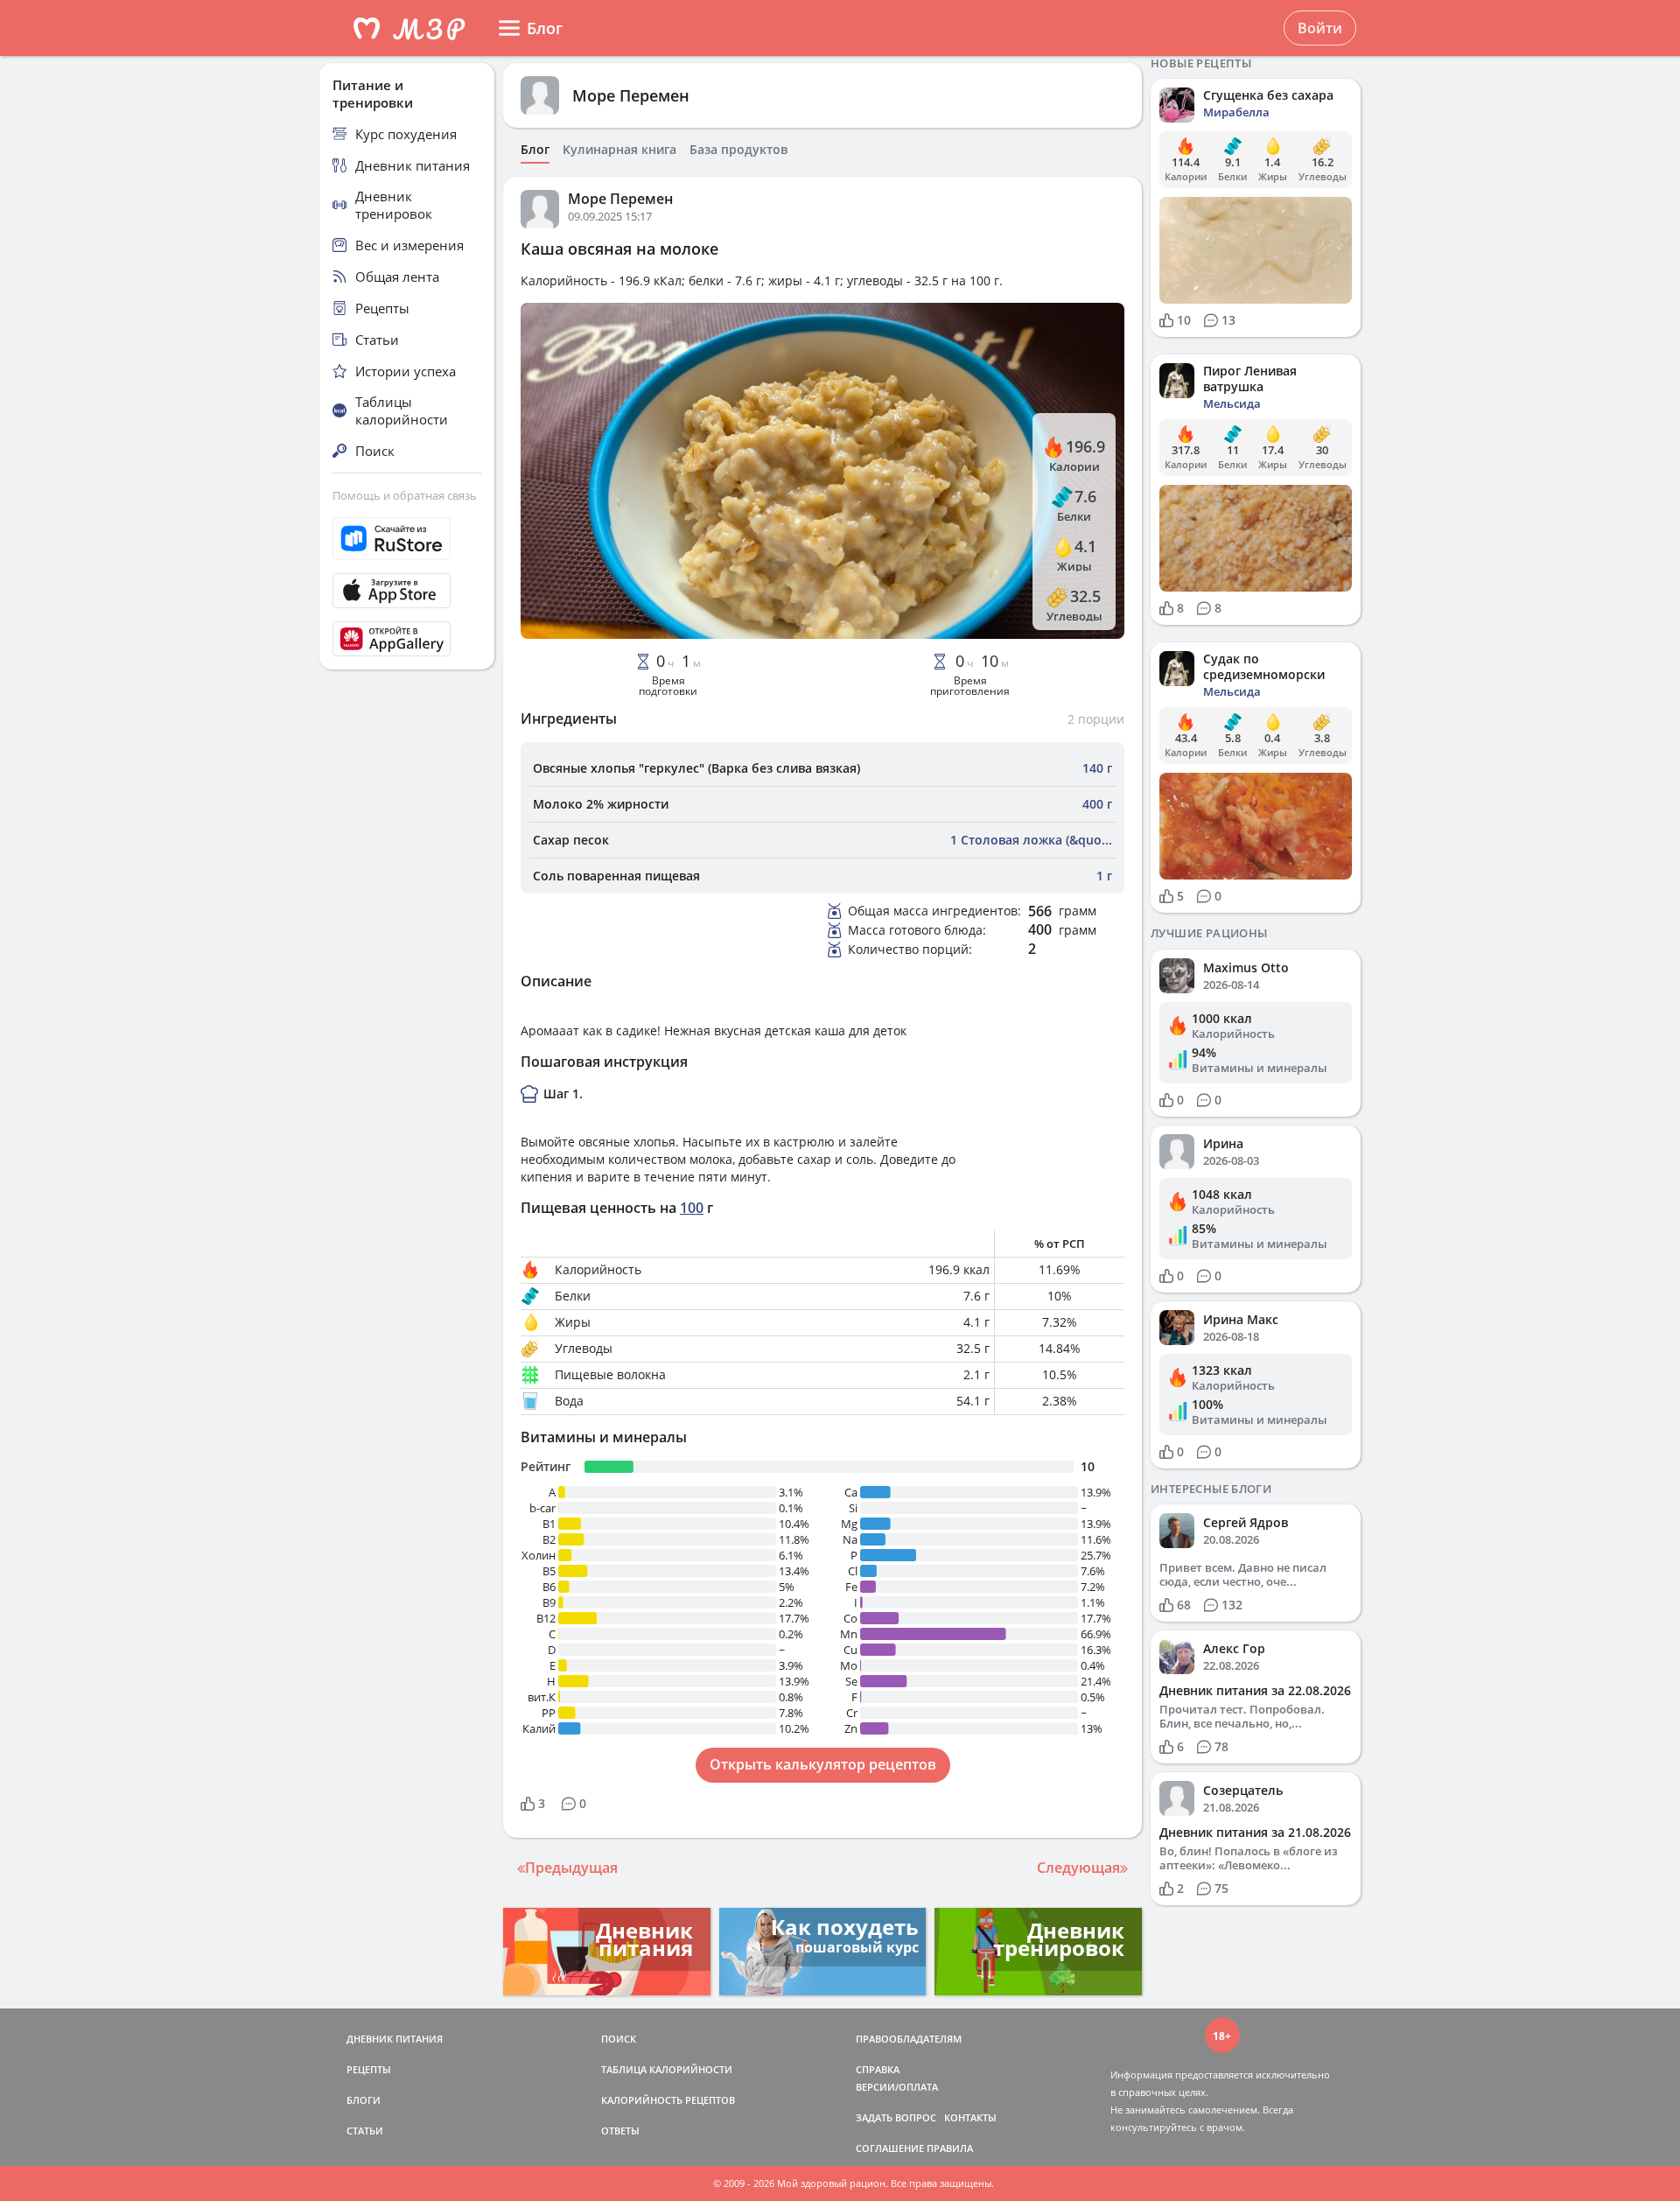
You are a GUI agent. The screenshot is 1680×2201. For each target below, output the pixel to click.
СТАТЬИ (365, 2131)
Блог (535, 150)
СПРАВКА (878, 2069)
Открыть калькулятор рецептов (823, 1764)
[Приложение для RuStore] (407, 539)
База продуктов (738, 150)
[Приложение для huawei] (407, 639)
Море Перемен (631, 95)
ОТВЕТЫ (620, 2131)
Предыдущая (571, 1868)
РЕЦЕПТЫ (369, 2069)
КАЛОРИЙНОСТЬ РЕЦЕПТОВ (668, 2100)
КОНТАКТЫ (970, 2117)
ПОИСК (619, 2039)
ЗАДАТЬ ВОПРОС (896, 2117)
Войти (1320, 28)
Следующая (1078, 1868)
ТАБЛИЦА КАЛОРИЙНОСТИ (667, 2069)
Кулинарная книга (619, 150)
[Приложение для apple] (407, 591)
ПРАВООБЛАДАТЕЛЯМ (909, 2039)
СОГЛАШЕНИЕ (890, 2148)
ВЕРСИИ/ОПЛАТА (897, 2087)
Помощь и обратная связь (405, 495)
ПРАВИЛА (950, 2148)
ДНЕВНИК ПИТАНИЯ (395, 2039)
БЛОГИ (364, 2100)
